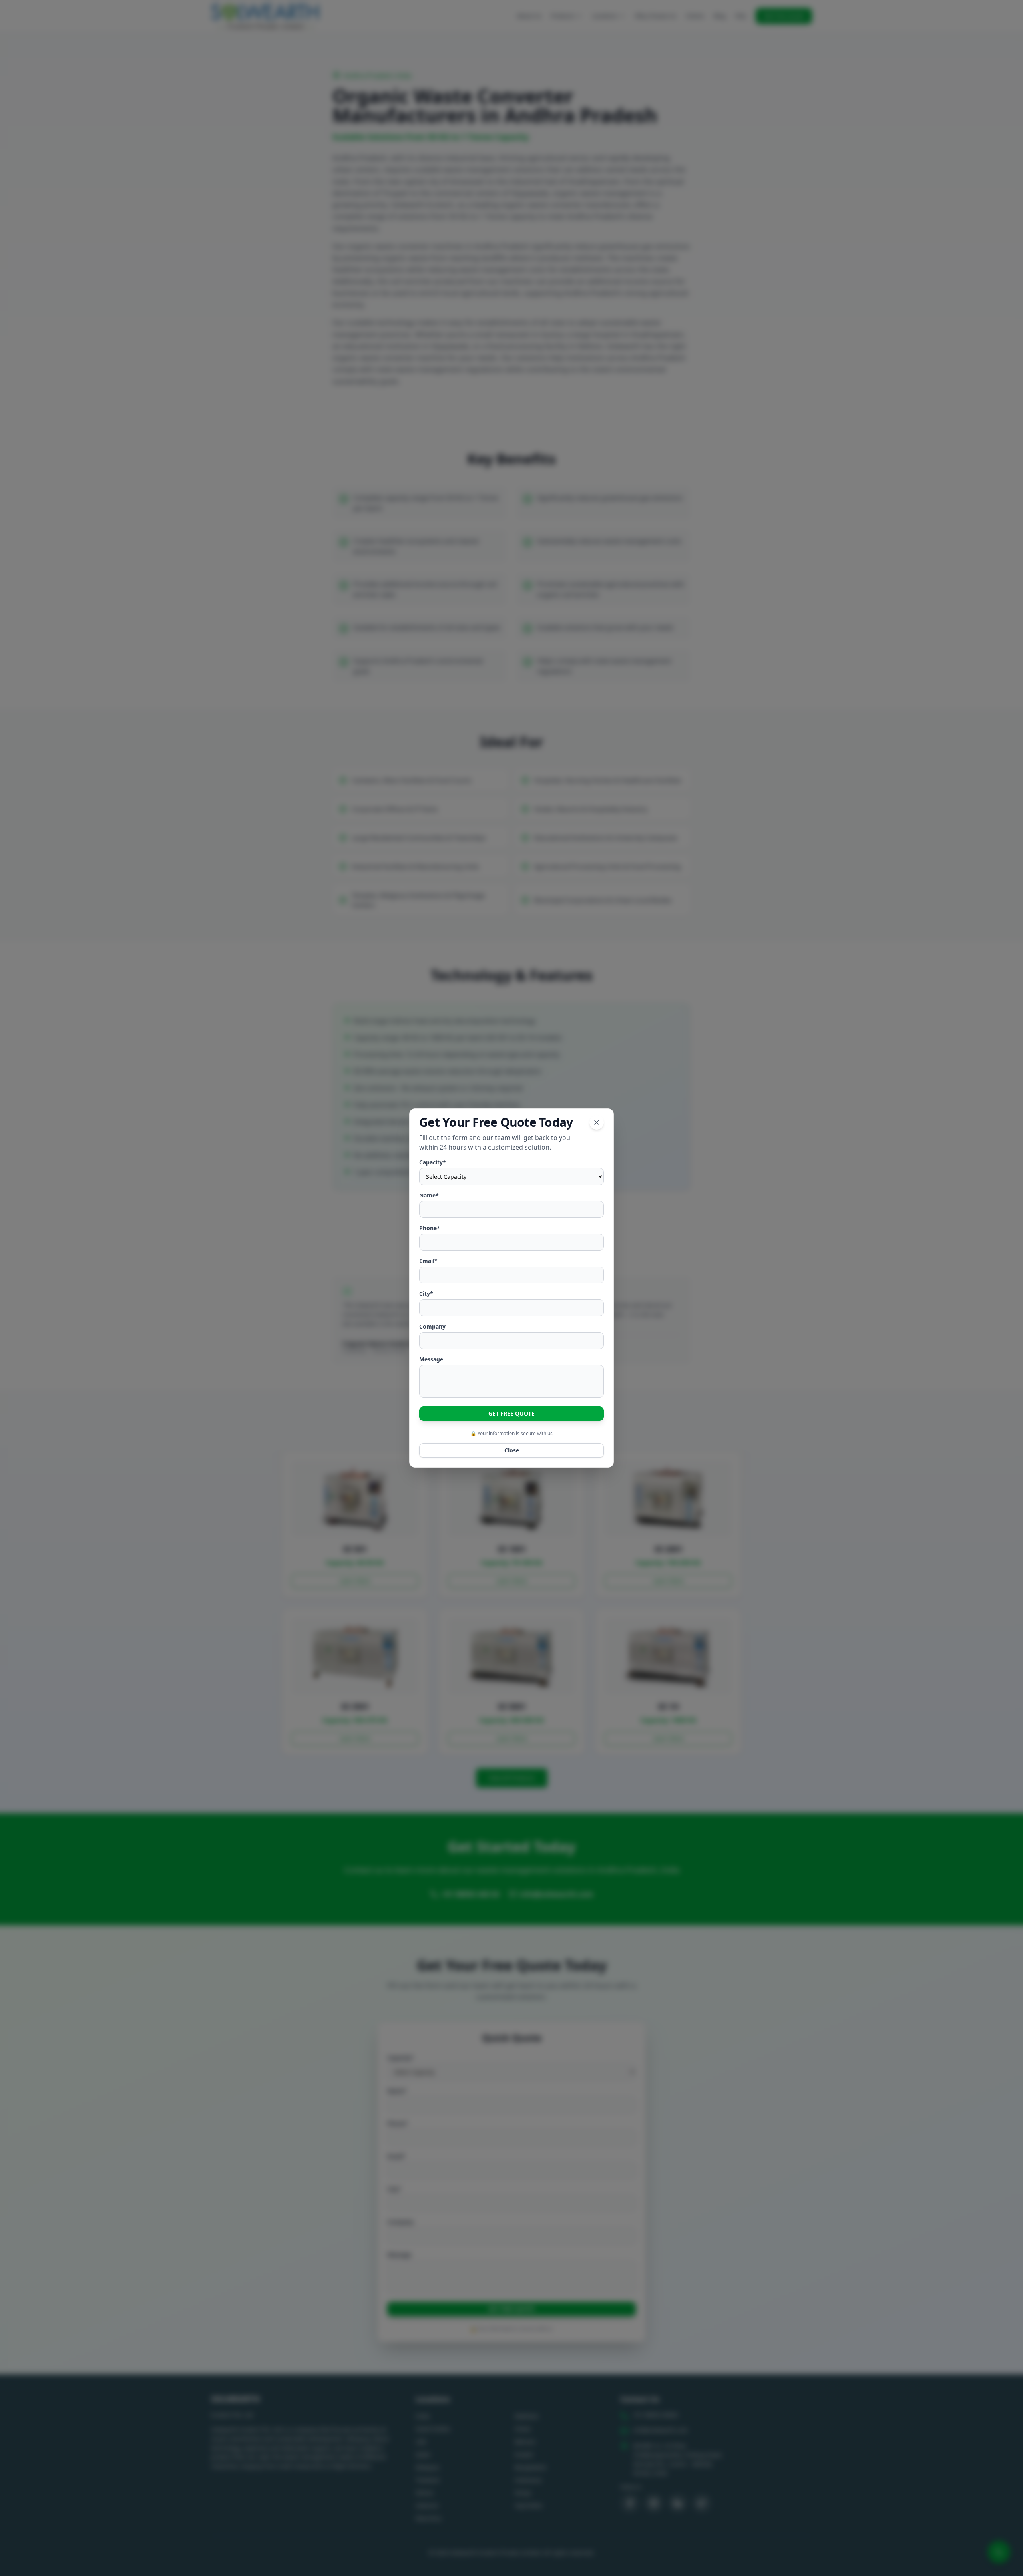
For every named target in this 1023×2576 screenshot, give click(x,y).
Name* (429, 1195)
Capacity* (433, 1162)
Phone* (430, 1228)
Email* (428, 1261)
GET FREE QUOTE (511, 1413)
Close (512, 1450)
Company (432, 1326)
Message (431, 1359)
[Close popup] (597, 1122)
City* (426, 1294)
